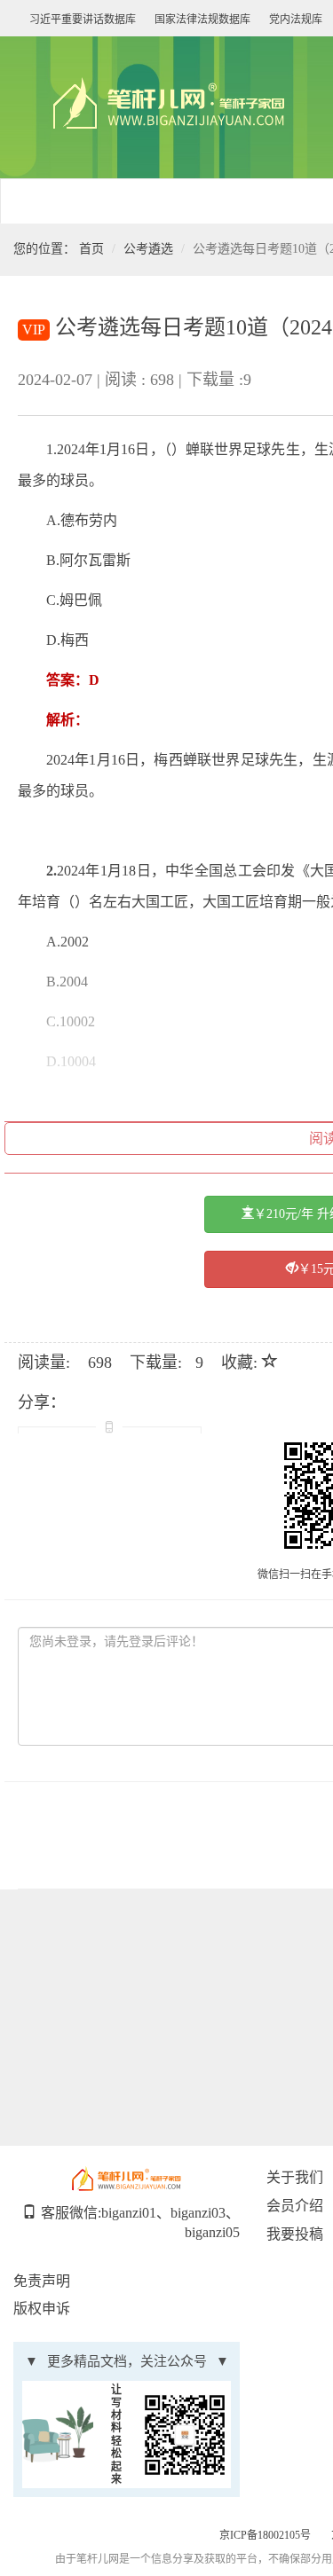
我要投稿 (295, 2234)
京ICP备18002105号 (265, 2535)
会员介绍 (295, 2206)
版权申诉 (42, 2309)
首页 (91, 249)
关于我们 (295, 2177)
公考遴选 (148, 249)
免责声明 (42, 2281)
